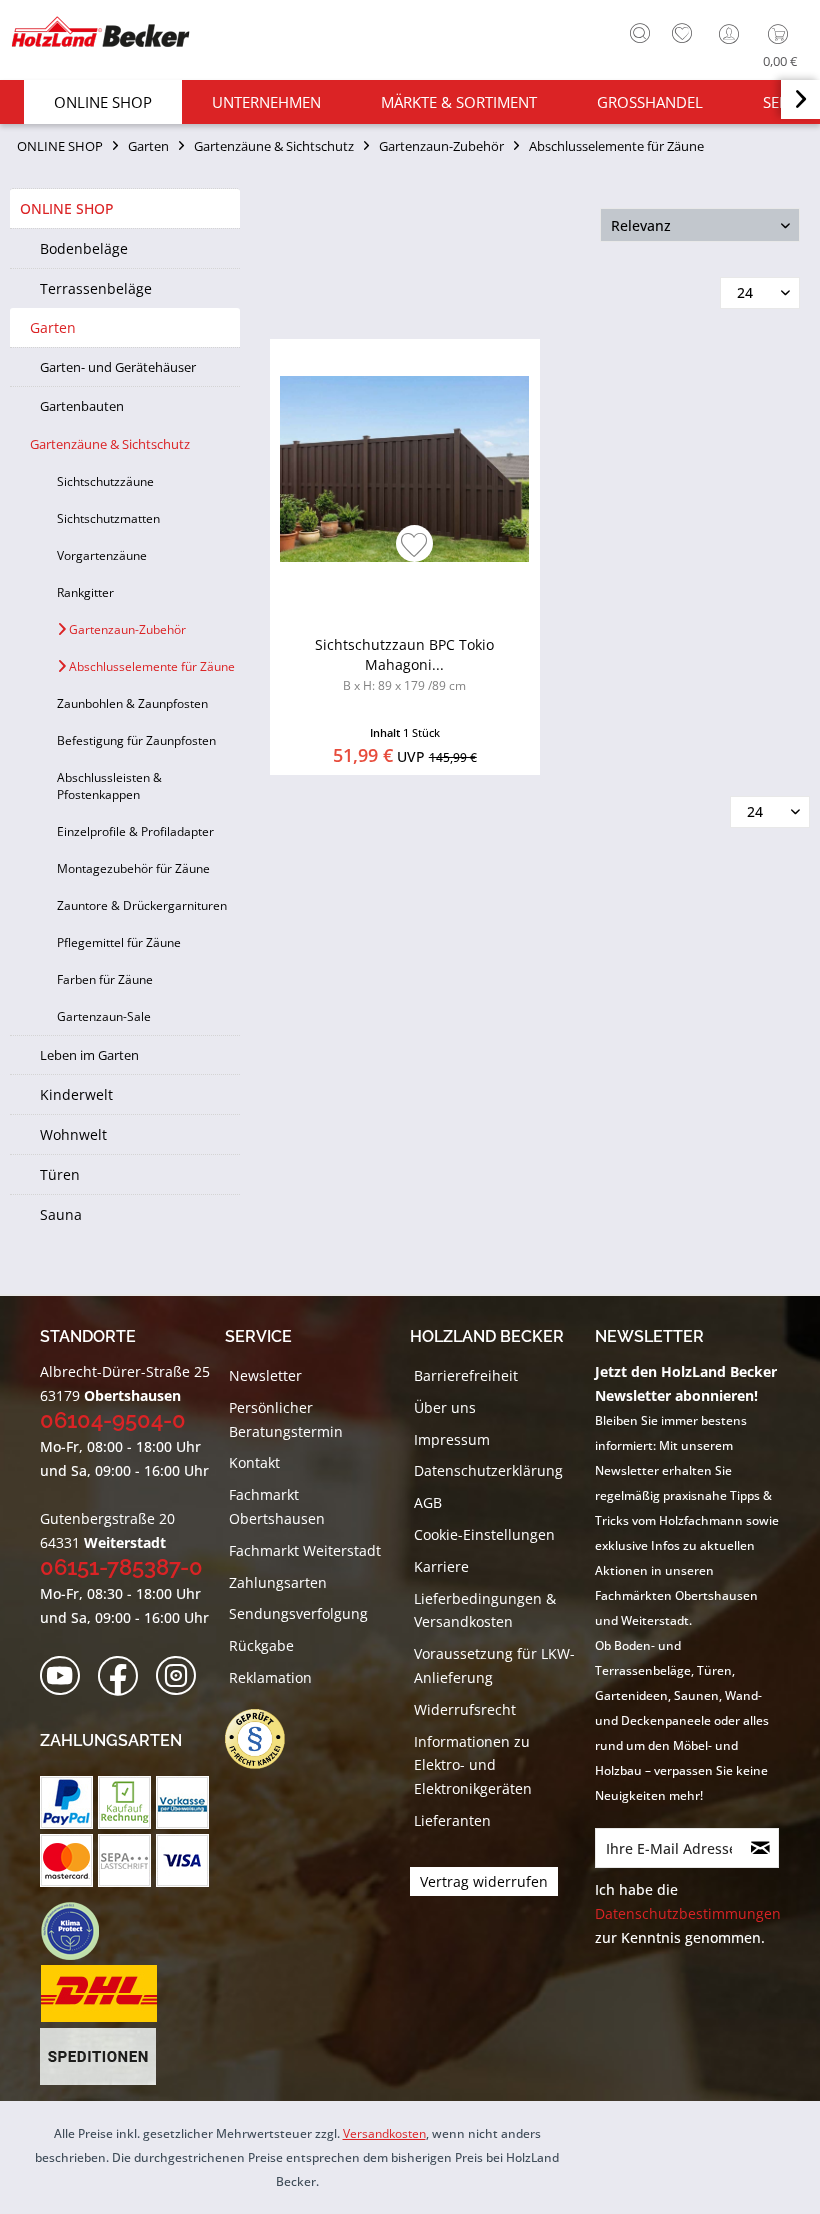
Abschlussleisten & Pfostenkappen (109, 786)
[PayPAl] (66, 1802)
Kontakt (254, 1462)
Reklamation (270, 1677)
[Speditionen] (98, 2057)
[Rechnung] (124, 1802)
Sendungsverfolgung (298, 1613)
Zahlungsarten (278, 1582)
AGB (428, 1502)
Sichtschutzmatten (108, 518)
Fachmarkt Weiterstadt (305, 1550)
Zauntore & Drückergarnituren (142, 905)
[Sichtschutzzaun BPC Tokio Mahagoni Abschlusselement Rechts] (405, 469)
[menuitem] (635, 31)
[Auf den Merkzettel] (414, 546)
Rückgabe (261, 1645)
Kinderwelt (76, 1094)
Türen (60, 1174)
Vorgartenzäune (102, 555)
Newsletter (265, 1375)
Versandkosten (384, 2133)
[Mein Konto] (731, 34)
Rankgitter (85, 592)
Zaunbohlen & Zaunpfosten (132, 703)
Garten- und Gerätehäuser (118, 367)
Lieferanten (452, 1820)
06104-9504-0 (113, 1420)
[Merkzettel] (682, 34)
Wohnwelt (73, 1134)
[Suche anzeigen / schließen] (640, 33)
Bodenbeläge (84, 248)
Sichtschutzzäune (105, 481)
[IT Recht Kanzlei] (265, 1739)
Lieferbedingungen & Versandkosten (485, 1610)
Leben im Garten (89, 1055)
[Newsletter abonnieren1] (760, 1848)
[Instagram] (182, 1676)
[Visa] (182, 1860)
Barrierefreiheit (466, 1375)
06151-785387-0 (121, 1567)
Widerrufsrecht (465, 1709)
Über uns (445, 1407)
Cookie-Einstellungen (484, 1534)
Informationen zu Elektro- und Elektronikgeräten (473, 1765)
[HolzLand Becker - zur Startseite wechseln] (100, 32)
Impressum (452, 1439)
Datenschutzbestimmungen (688, 1913)
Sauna (61, 1214)
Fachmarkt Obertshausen (277, 1506)
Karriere (441, 1566)
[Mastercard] (66, 1860)
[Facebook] (124, 1676)
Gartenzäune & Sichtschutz (110, 444)
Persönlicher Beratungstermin (286, 1419)
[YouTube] (66, 1676)
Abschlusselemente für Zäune (150, 666)
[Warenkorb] (782, 34)
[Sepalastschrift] (124, 1860)
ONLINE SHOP (67, 208)
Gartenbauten (82, 406)
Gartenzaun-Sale (104, 1016)
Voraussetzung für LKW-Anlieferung (494, 1665)
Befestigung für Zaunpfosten (136, 740)
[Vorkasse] (182, 1802)
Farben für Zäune (105, 979)
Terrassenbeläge (96, 288)
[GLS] (69, 1931)
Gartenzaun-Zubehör (126, 629)
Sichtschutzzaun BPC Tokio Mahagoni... (404, 664)
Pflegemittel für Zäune (119, 942)
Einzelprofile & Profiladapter (135, 831)
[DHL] (98, 1994)
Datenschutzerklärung (488, 1470)
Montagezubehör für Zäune (133, 868)
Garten (53, 327)
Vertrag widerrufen (484, 1881)
